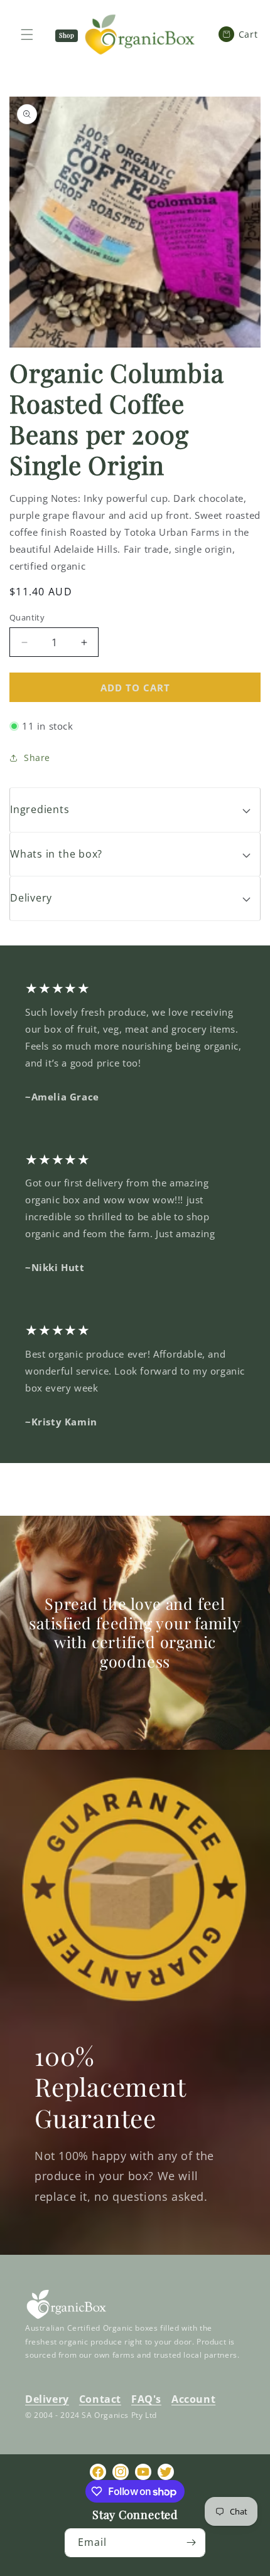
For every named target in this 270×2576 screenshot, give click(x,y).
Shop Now (67, 36)
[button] (135, 810)
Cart (243, 34)
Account (193, 2399)
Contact (100, 2399)
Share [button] (37, 758)
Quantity (27, 617)
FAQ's (146, 2399)
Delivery (47, 2399)
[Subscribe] (191, 2543)
